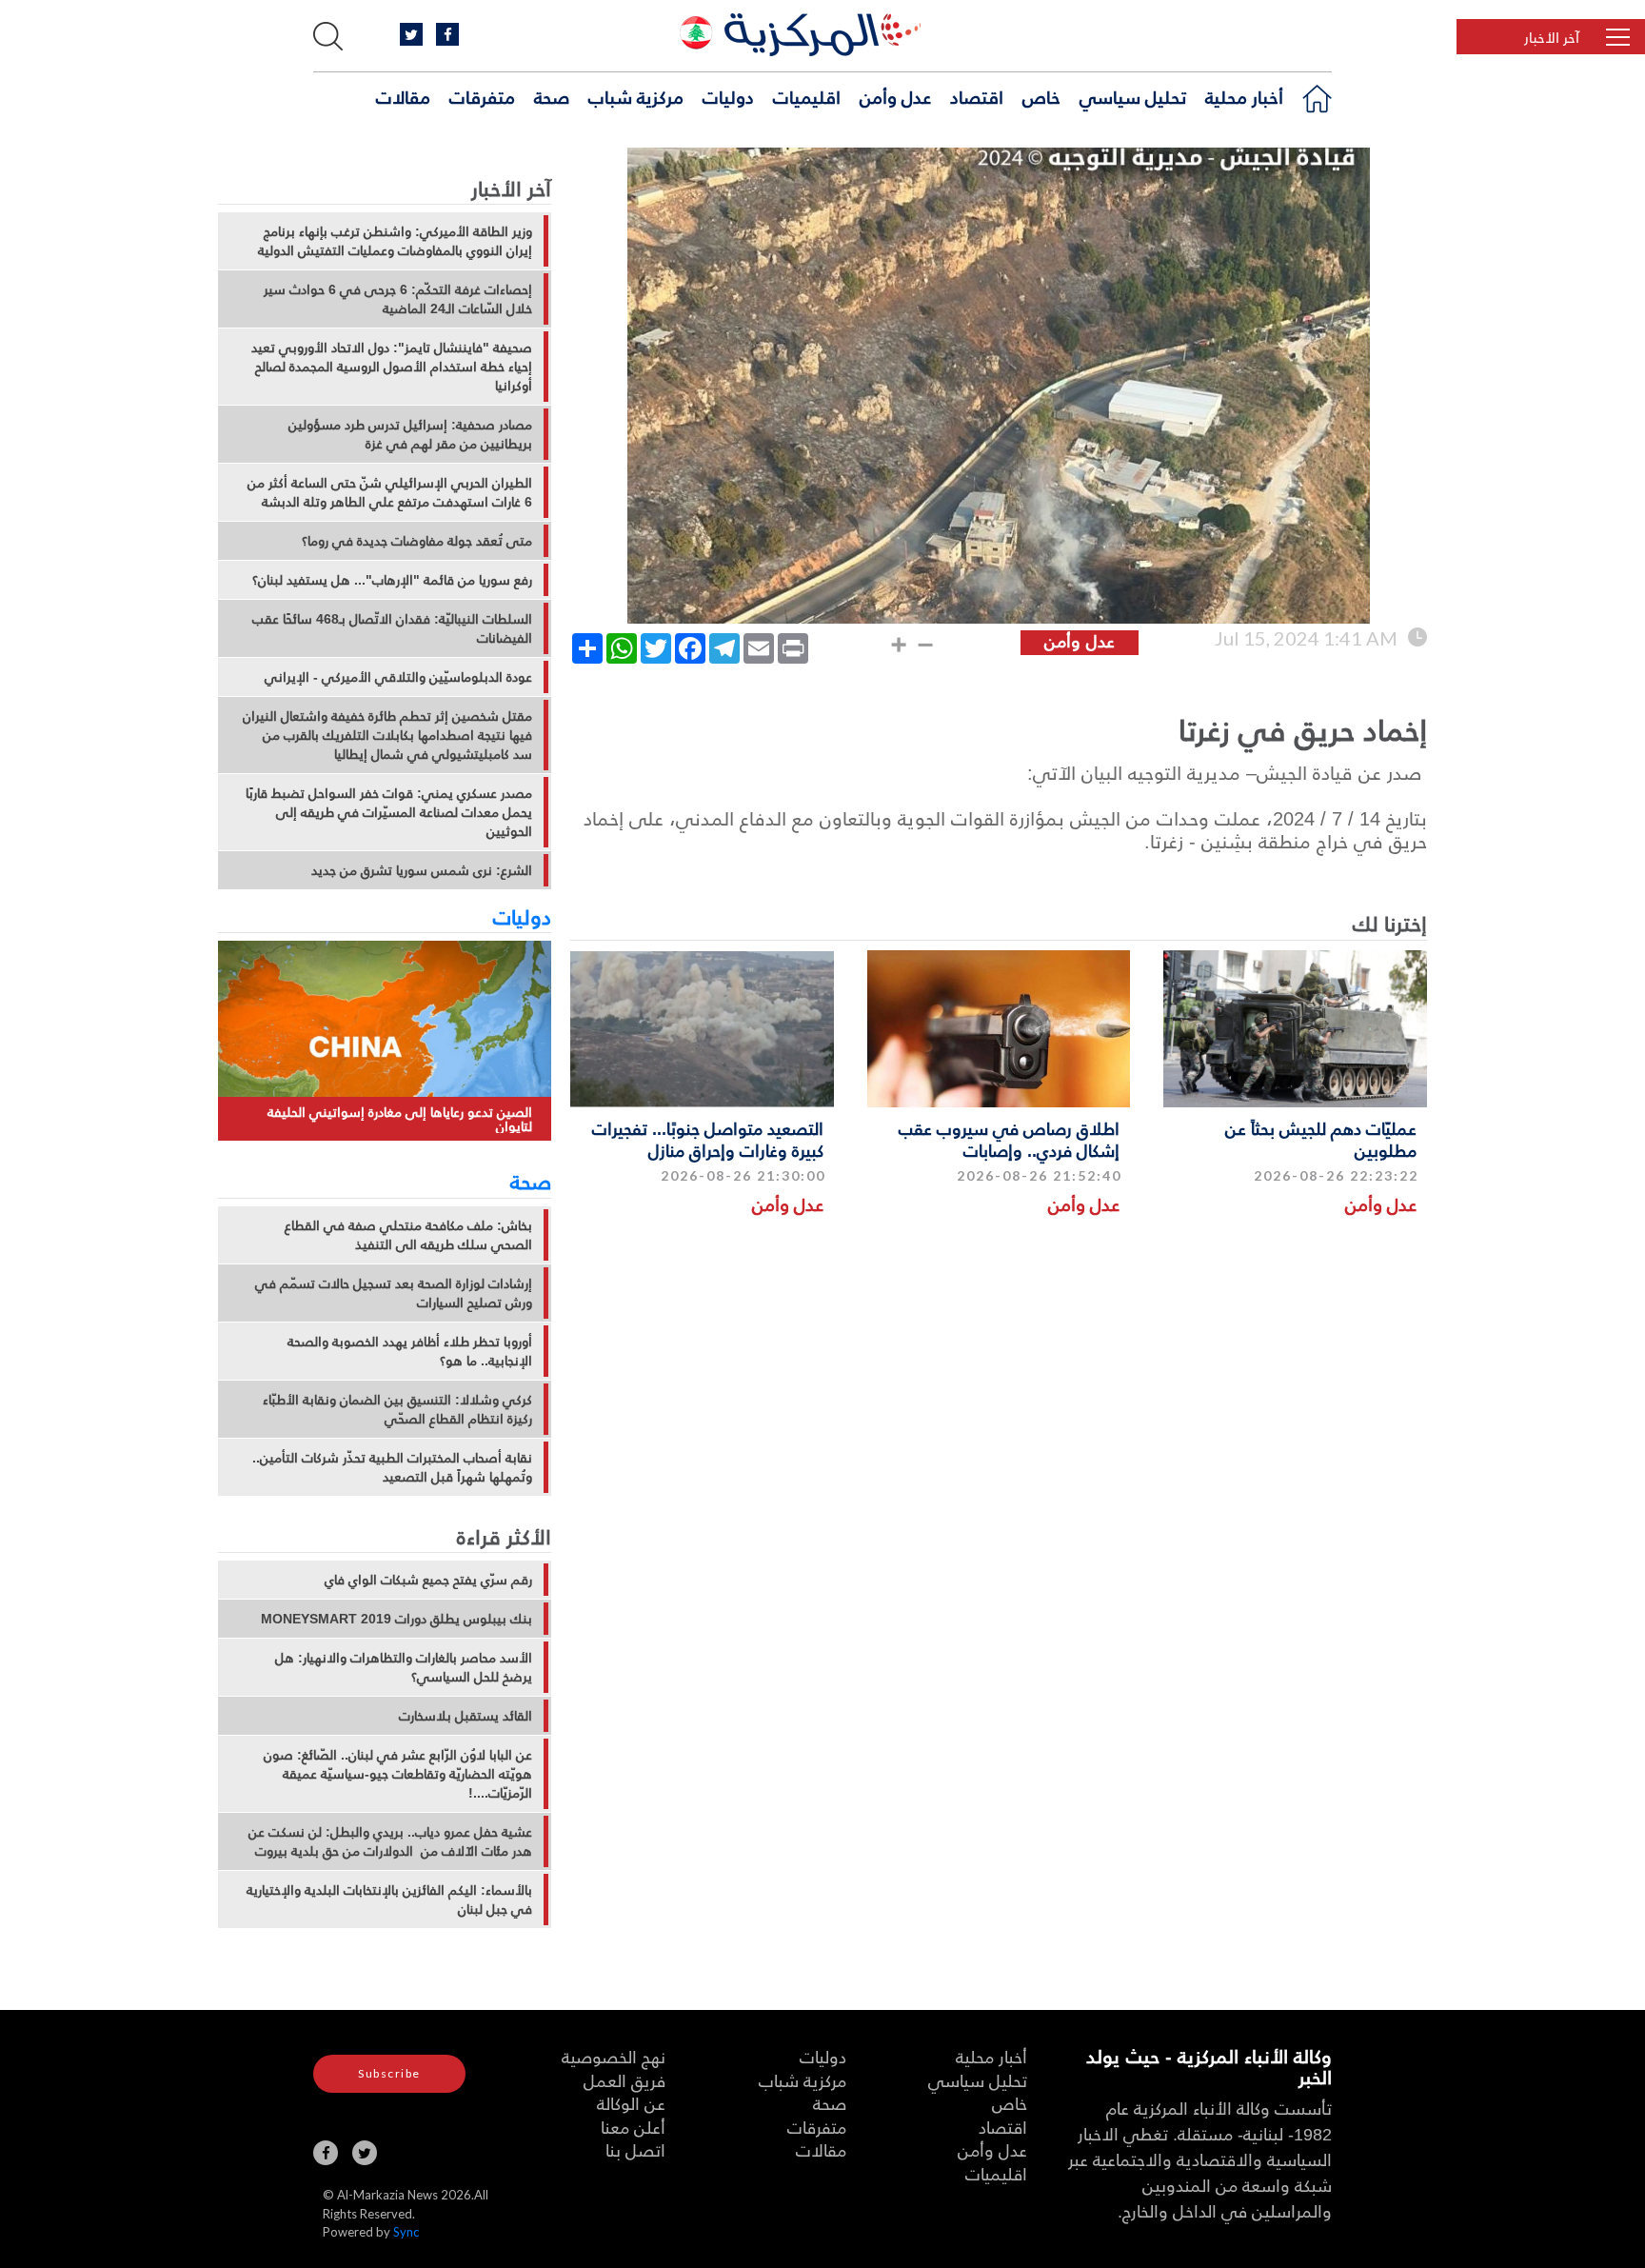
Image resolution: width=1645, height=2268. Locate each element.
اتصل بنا (635, 2149)
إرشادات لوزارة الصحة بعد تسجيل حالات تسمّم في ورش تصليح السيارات (394, 1293)
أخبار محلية (1244, 96)
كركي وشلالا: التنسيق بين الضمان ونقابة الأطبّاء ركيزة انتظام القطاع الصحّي (397, 1409)
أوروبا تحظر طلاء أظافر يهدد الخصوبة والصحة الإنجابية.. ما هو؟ (410, 1351)
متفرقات (482, 96)
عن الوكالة (631, 2103)
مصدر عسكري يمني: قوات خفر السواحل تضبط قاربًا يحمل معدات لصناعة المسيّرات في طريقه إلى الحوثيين (389, 812)
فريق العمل (624, 2080)
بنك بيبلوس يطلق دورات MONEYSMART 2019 (396, 1619)
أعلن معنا (633, 2127)
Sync (406, 2232)
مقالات (403, 96)
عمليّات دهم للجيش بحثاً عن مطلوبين (1321, 1139)
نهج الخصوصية (614, 2056)
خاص (1041, 96)
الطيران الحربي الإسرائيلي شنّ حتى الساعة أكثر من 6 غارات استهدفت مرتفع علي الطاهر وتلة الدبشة (390, 492)
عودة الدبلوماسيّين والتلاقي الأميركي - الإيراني (398, 677)
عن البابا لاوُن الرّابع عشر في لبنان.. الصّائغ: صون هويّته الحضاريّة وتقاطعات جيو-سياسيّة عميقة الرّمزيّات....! (398, 1774)
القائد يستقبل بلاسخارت (466, 1716)
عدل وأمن (895, 96)
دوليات (728, 96)
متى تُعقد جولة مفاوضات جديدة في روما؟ (417, 541)
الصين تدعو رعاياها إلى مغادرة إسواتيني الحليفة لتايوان (400, 1119)
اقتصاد (977, 96)
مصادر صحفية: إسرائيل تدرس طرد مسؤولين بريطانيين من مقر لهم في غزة (410, 434)
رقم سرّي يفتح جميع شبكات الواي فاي (428, 1580)
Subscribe (389, 2073)
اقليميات (807, 96)
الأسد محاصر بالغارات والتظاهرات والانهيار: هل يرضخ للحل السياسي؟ (404, 1667)
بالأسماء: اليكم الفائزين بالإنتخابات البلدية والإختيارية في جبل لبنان (389, 1900)
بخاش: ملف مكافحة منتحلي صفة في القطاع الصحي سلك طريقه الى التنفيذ (408, 1235)
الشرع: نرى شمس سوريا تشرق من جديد (422, 870)
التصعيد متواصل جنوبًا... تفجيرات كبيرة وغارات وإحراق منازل (708, 1139)
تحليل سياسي (1133, 96)
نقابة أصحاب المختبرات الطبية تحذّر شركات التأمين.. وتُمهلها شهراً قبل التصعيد (392, 1467)
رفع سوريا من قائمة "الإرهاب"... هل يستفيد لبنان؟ (392, 580)
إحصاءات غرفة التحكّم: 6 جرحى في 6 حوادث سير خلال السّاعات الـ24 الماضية (398, 299)
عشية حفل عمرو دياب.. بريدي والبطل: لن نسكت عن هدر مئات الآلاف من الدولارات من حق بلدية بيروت (390, 1841)
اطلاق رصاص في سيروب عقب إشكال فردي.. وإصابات (1009, 1139)
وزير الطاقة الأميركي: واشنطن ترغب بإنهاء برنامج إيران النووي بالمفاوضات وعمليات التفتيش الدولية (395, 241)
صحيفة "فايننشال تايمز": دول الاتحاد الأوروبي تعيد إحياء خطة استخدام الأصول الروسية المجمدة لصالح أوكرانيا (392, 367)
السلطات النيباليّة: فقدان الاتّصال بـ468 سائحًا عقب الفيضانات (392, 628)
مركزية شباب (636, 96)
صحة (552, 96)
